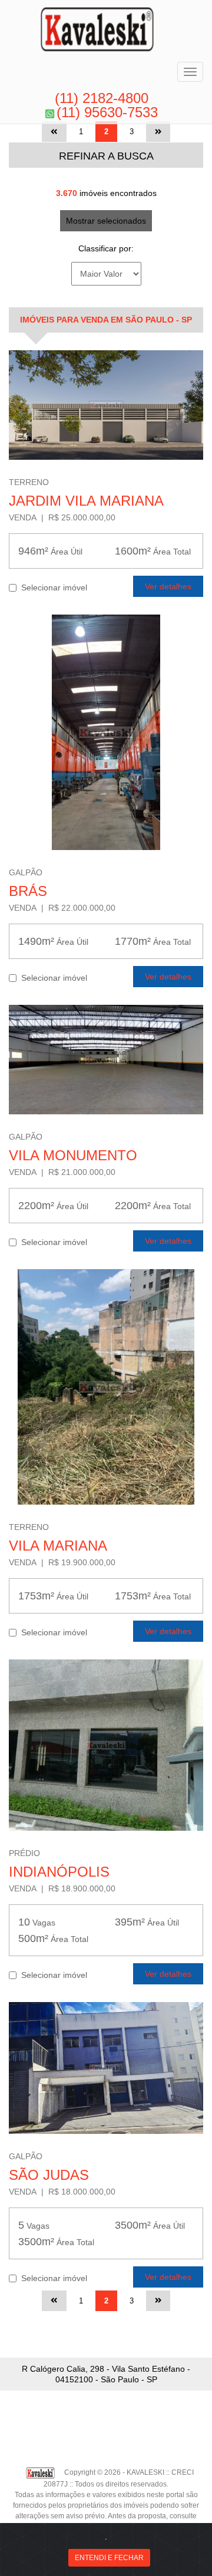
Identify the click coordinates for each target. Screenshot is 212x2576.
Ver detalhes (168, 586)
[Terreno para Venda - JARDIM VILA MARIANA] (106, 405)
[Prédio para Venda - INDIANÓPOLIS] (106, 1745)
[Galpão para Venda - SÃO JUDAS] (106, 2068)
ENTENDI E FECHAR (109, 2558)
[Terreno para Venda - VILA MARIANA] (106, 1387)
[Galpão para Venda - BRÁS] (106, 732)
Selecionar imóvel (52, 587)
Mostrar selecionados (106, 221)
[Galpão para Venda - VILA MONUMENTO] (106, 1060)
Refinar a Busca (106, 156)
